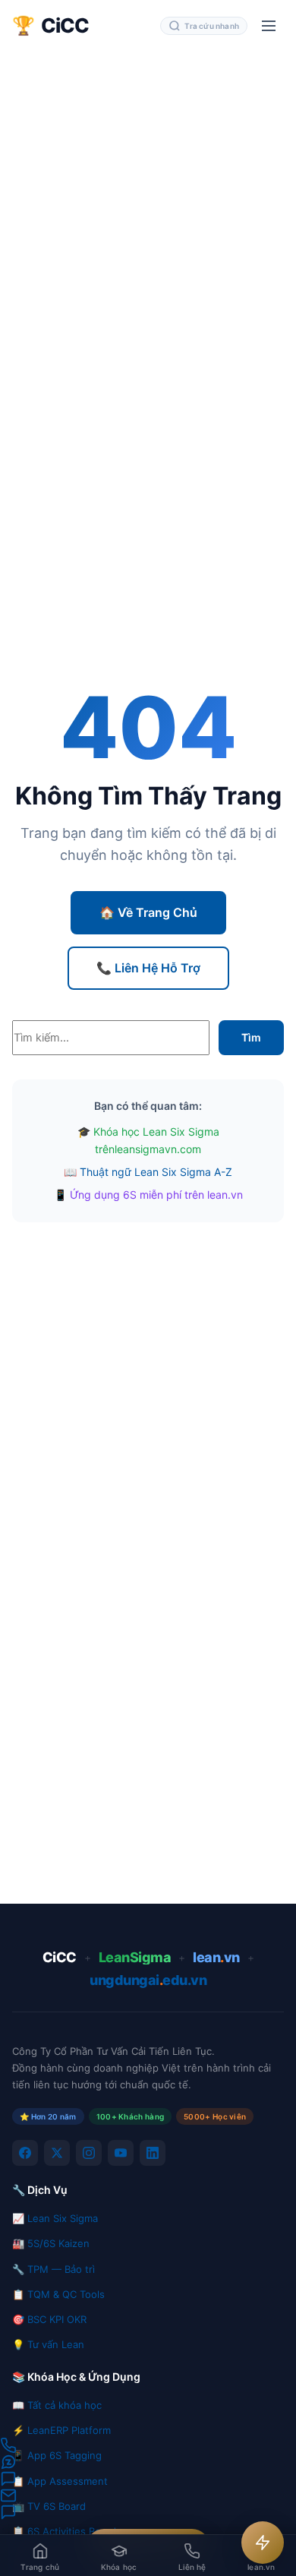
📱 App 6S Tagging (57, 2455)
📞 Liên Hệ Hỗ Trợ (148, 968)
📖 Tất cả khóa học (57, 2405)
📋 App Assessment (60, 2481)
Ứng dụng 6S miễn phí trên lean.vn (156, 1195)
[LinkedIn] (153, 2153)
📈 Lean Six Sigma (55, 2218)
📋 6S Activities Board (64, 2531)
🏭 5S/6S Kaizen (51, 2243)
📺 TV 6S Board (49, 2506)
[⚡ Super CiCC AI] (263, 2543)
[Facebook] (25, 2153)
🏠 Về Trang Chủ (148, 912)
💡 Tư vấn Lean (48, 2344)
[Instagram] (89, 2153)
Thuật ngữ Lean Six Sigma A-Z (156, 1172)
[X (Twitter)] (57, 2153)
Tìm (251, 1037)
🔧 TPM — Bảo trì (54, 2269)
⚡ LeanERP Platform (61, 2430)
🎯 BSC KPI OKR (49, 2319)
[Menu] (269, 26)
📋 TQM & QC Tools (58, 2294)
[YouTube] (121, 2153)
